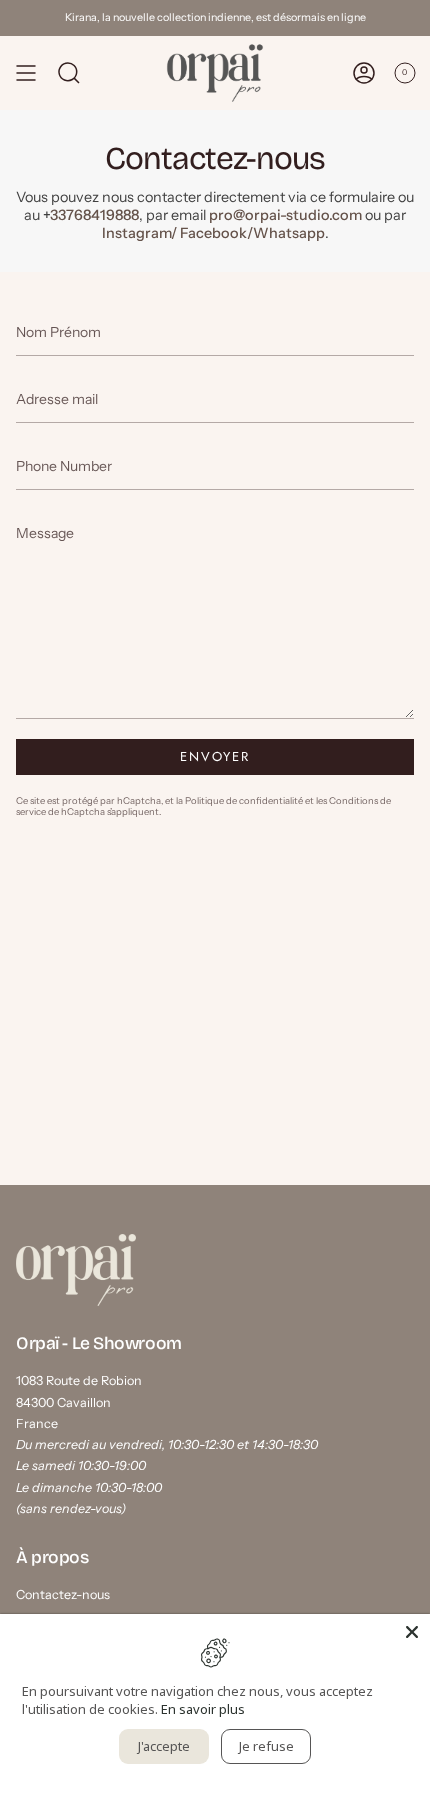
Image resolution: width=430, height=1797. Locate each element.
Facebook (213, 233)
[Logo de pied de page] (76, 1270)
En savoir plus (203, 1709)
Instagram (136, 233)
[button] (69, 73)
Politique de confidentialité (244, 800)
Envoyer (215, 756)
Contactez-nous (63, 1594)
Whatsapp (289, 233)
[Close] (412, 1632)
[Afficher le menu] (26, 73)
